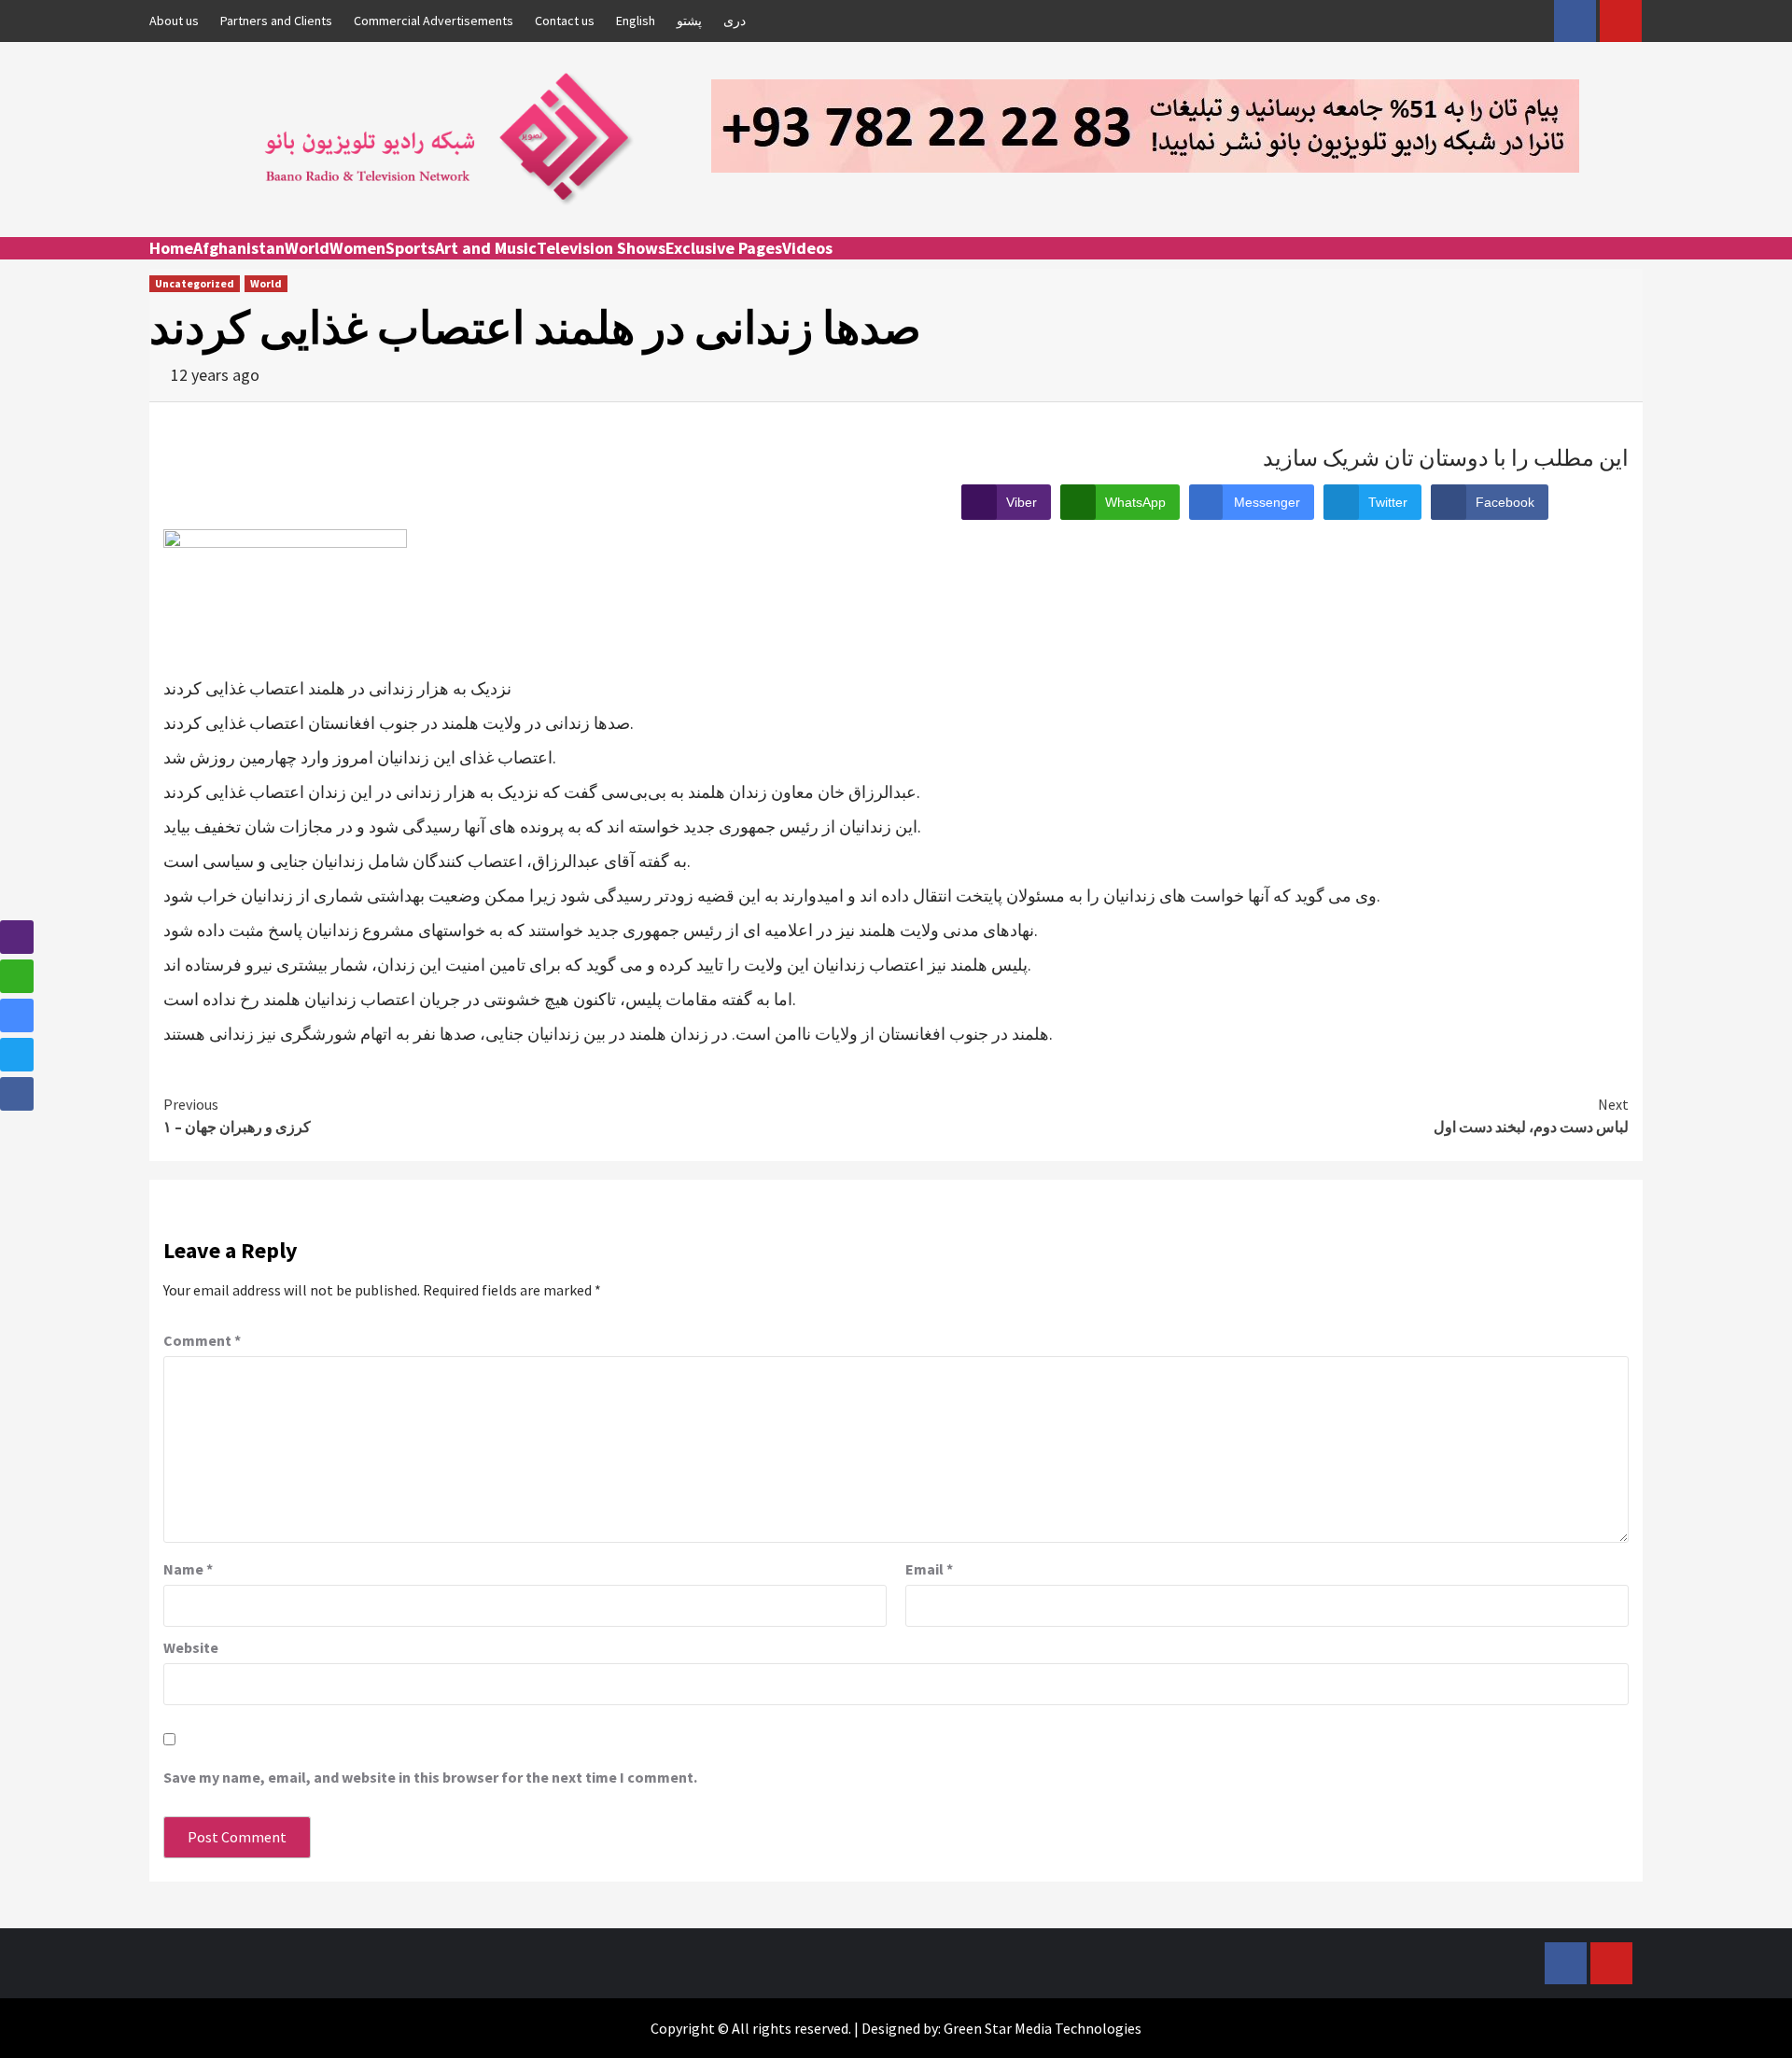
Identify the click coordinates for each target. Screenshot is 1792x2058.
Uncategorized (195, 283)
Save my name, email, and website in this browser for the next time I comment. (430, 1777)
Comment (202, 1340)
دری (735, 21)
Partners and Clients (276, 21)
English (636, 21)
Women (357, 248)
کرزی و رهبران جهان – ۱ (237, 1115)
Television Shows (601, 248)
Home (171, 248)
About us (174, 21)
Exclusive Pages (724, 248)
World (307, 248)
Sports (410, 248)
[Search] (1631, 265)
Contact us (565, 21)
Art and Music (486, 248)
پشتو (689, 21)
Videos (807, 248)
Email (929, 1569)
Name (188, 1569)
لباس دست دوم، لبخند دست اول (1531, 1115)
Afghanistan (239, 248)
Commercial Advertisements (434, 21)
